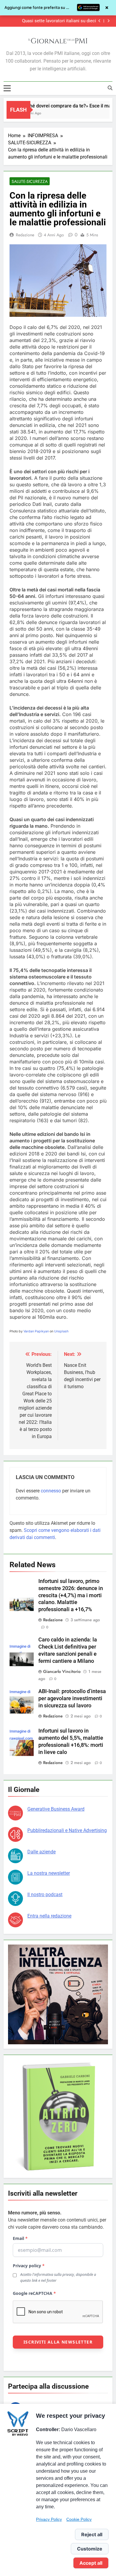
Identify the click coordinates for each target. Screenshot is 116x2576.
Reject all (92, 2534)
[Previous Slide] (99, 21)
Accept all (91, 2563)
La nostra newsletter (49, 1873)
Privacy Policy (49, 2519)
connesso (51, 1491)
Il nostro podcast (45, 1895)
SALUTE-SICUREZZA (30, 181)
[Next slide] (108, 21)
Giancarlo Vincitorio (62, 1671)
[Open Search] (110, 88)
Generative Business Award (56, 1809)
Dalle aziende (41, 1852)
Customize (90, 2549)
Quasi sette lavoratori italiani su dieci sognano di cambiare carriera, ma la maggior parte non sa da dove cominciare (52, 21)
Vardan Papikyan (36, 1331)
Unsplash (61, 1331)
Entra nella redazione (49, 1916)
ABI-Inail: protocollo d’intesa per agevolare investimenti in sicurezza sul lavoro (72, 1698)
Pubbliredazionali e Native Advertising (67, 1830)
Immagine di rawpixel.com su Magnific (21, 1738)
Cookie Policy (79, 2519)
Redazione (25, 235)
